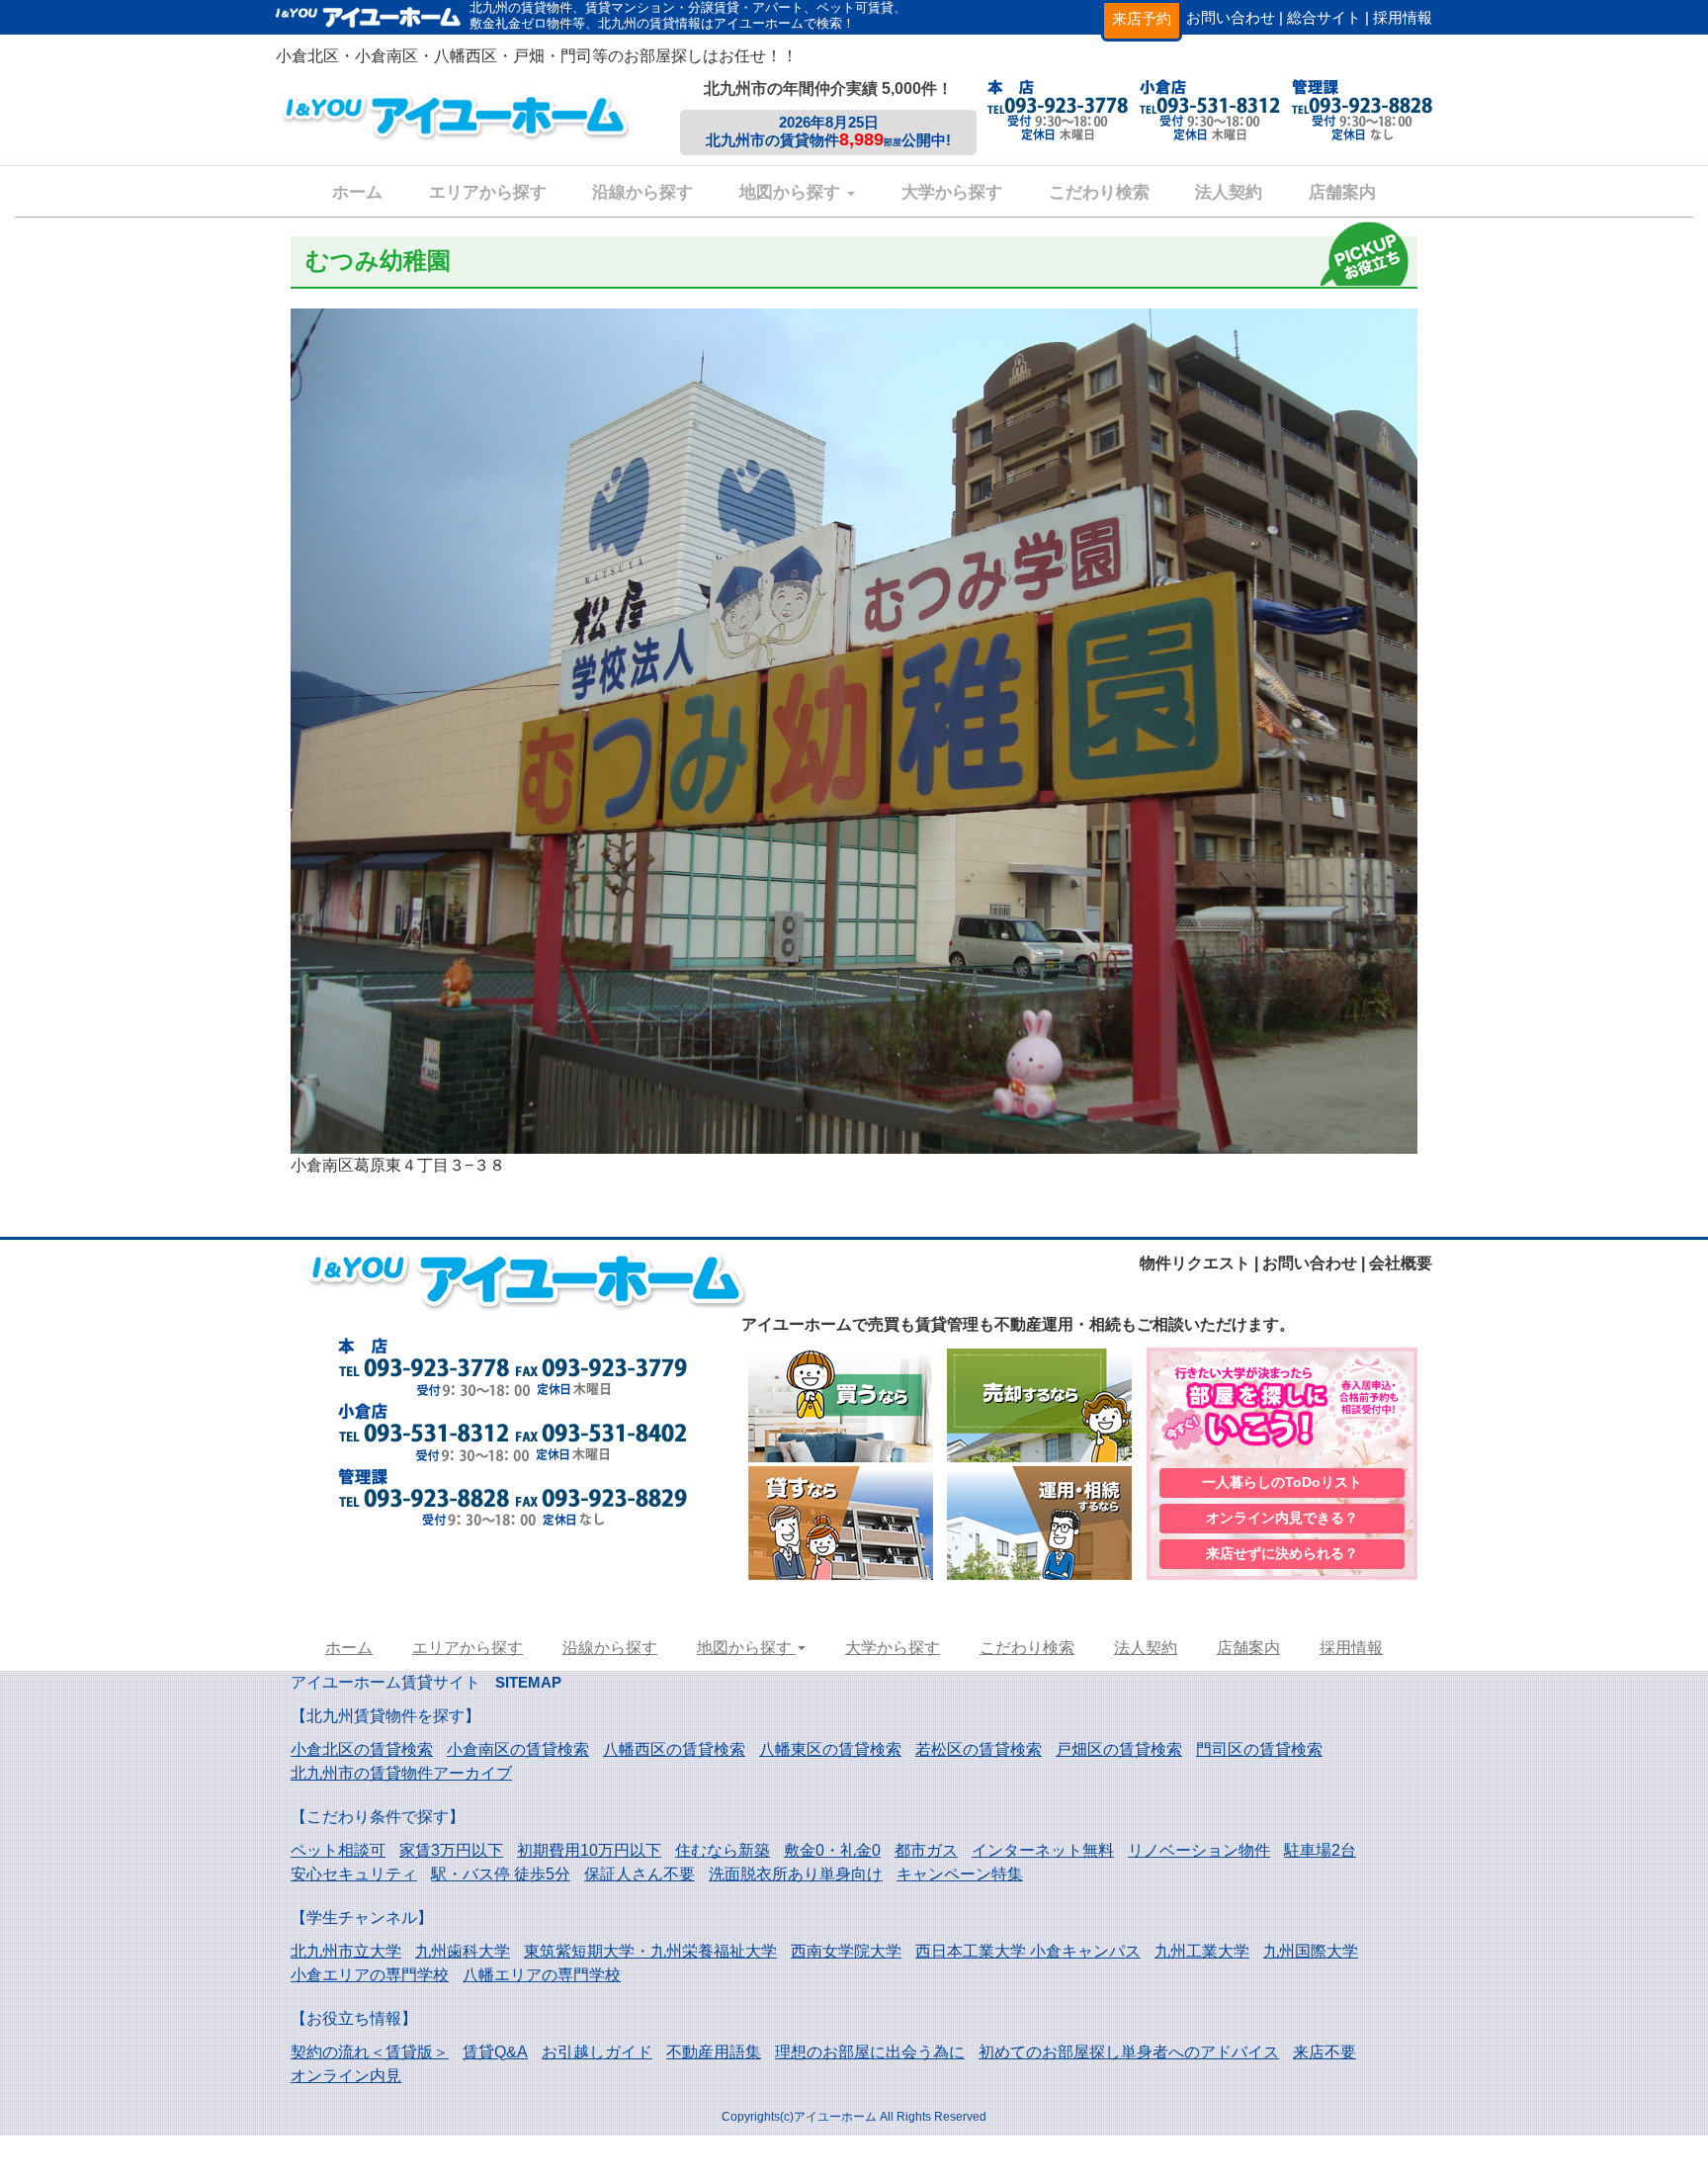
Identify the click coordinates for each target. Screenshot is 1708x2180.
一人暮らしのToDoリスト (1282, 1482)
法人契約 (1229, 192)
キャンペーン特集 (960, 1874)
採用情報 (1403, 17)
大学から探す (952, 192)
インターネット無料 (1043, 1850)
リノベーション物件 (1199, 1850)
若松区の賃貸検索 (979, 1749)
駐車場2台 (1320, 1850)
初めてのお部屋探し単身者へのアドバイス (1129, 2052)
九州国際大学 (1311, 1951)
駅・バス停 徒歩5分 (501, 1874)
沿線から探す (642, 192)
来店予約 (1142, 18)
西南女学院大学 (846, 1951)
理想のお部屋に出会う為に (870, 2052)
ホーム (357, 192)
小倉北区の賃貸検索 (362, 1749)
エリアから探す (488, 192)
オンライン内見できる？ (1282, 1518)
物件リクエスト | (1199, 1263)
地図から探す (792, 192)
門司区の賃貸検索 (1259, 1749)
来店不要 (1324, 2052)
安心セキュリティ (354, 1874)
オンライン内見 (346, 2076)
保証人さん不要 (640, 1874)
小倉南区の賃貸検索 (518, 1749)
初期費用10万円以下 (589, 1850)
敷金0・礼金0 (832, 1850)
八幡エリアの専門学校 (542, 1975)
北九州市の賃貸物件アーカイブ (401, 1773)
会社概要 (1401, 1263)
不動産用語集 (714, 2052)
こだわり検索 (1099, 192)
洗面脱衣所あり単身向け (796, 1874)
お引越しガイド (597, 2052)
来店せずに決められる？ (1282, 1553)
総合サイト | (1328, 17)
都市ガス (926, 1850)
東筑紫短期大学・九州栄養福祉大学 (650, 1951)
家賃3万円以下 (451, 1850)
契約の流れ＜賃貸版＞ (370, 2052)
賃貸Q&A (495, 2052)
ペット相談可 (338, 1850)
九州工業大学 (1202, 1951)
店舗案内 (1342, 192)
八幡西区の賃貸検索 (674, 1749)
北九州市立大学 (346, 1951)
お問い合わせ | (1235, 17)
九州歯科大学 (463, 1951)
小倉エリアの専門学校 (370, 1975)
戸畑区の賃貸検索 (1119, 1749)
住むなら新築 (723, 1850)
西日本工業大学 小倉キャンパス (1028, 1951)
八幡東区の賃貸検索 (830, 1749)
